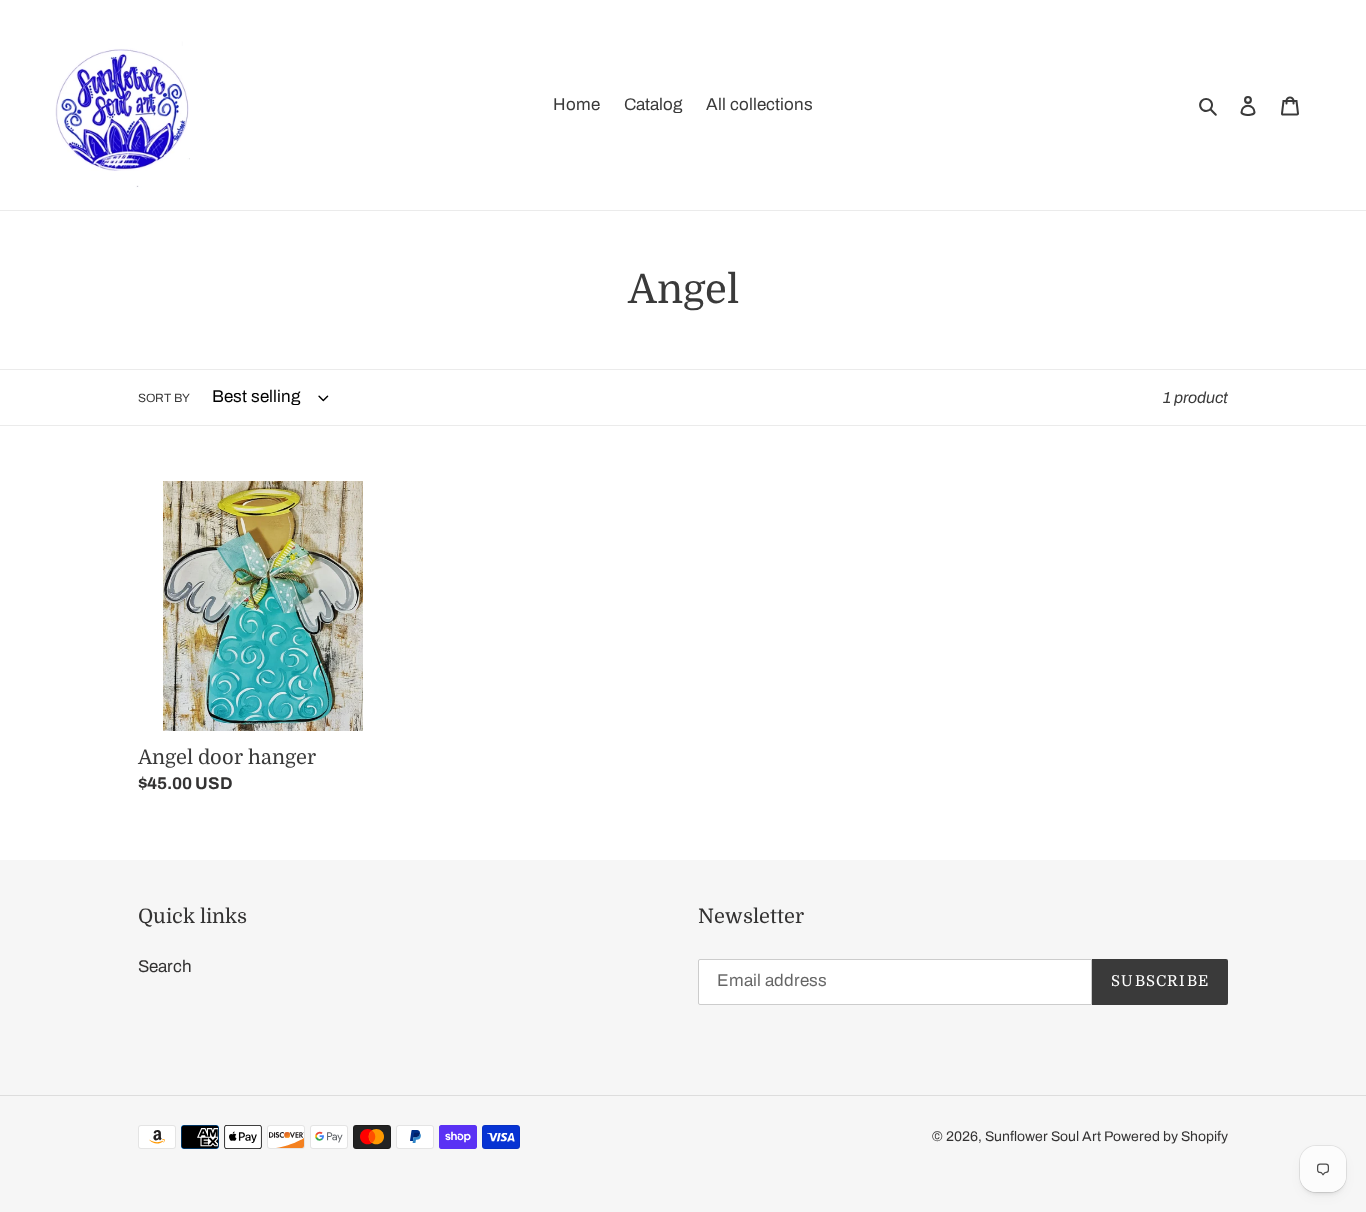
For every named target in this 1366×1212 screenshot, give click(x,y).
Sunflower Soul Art (1044, 1137)
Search (165, 966)
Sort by (164, 398)
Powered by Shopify (1166, 1137)
